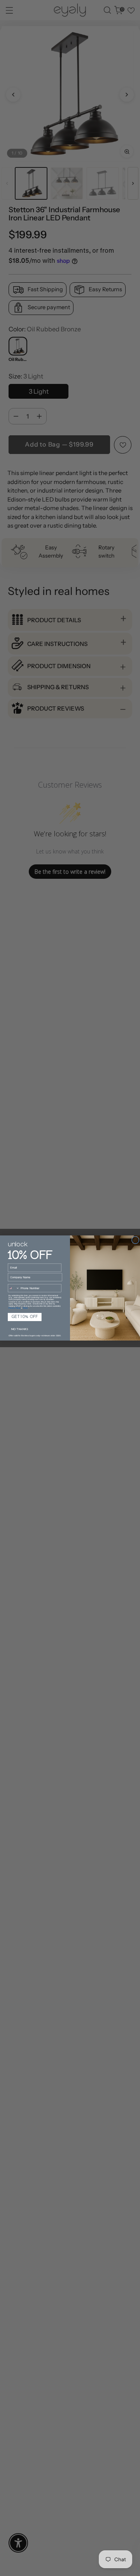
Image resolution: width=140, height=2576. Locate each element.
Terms (25, 1308)
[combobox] (14, 1288)
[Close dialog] (135, 1240)
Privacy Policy (14, 1308)
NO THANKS (19, 1329)
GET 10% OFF (25, 1317)
